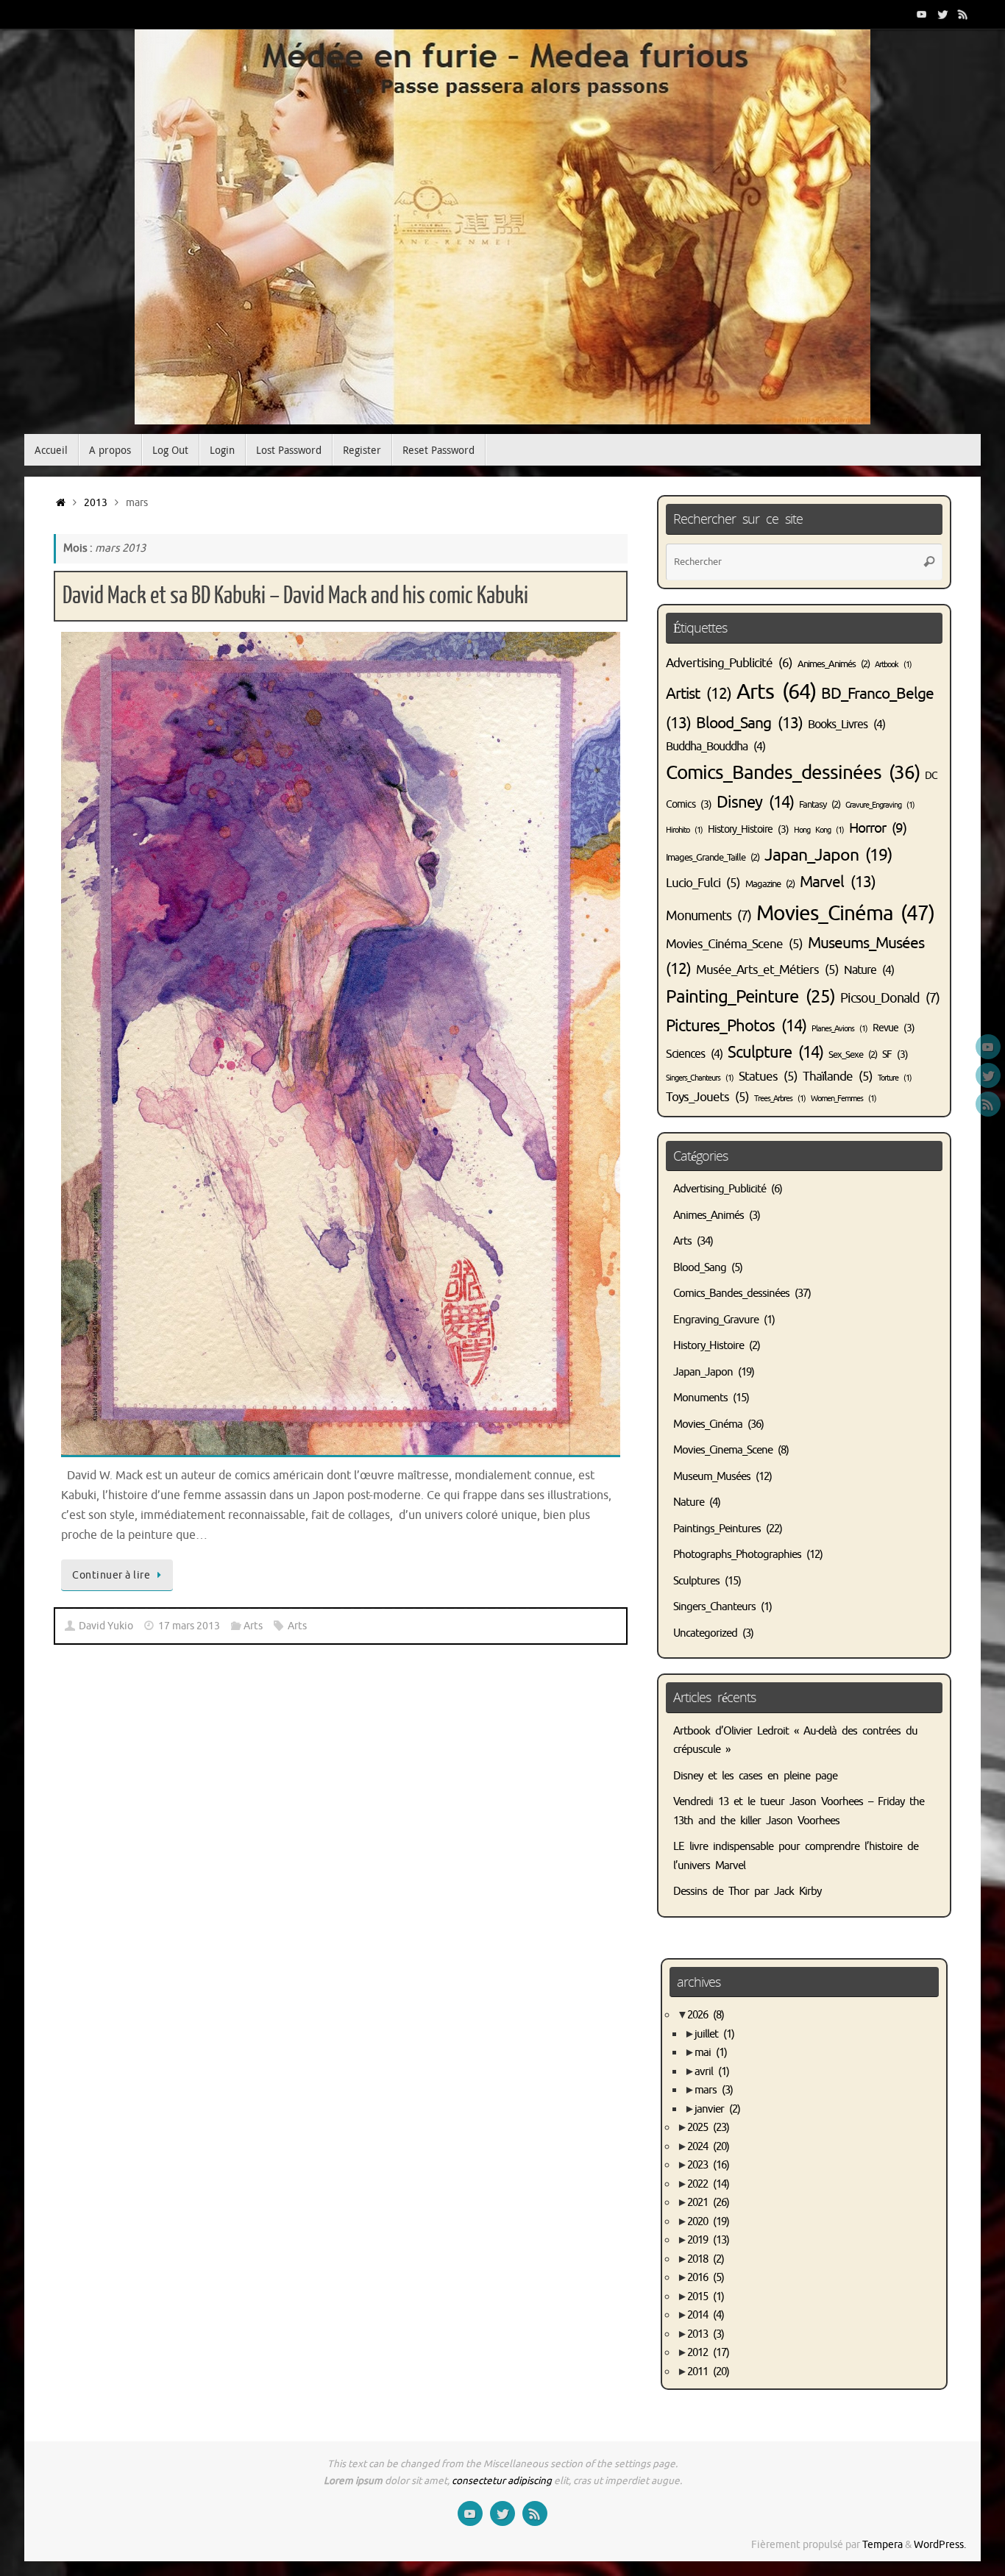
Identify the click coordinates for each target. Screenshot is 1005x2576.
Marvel (838, 882)
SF (895, 1054)
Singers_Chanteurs (700, 1078)
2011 (708, 2372)
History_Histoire (748, 829)
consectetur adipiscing (502, 2481)
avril (712, 2072)
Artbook (893, 665)
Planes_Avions (839, 1029)
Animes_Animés (834, 664)
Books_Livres (846, 725)
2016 (706, 2278)
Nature (869, 970)
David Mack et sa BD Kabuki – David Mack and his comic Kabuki (295, 596)
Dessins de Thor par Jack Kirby (747, 1892)
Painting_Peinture (750, 997)
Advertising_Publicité (729, 663)
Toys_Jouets (707, 1097)
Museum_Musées (712, 1477)
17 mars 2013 (189, 1626)
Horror (878, 828)
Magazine (770, 884)
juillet (714, 2034)
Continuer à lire (111, 1575)
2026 (706, 2015)
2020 (708, 2222)
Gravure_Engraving (880, 805)
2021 (708, 2203)
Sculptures (696, 1581)
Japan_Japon (828, 855)
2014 (706, 2315)
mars (714, 2090)
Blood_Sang (749, 723)
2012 (708, 2353)
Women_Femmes (844, 1099)
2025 (708, 2128)
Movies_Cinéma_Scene (734, 944)
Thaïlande (838, 1077)
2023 (708, 2165)
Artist (699, 694)
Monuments (709, 916)
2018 (706, 2259)
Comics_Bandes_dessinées (793, 773)
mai (711, 2053)
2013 (96, 503)
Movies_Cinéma (845, 913)
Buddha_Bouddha (715, 747)
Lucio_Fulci (703, 883)
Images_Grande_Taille (713, 858)
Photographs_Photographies (737, 1555)
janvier (717, 2109)
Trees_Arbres (780, 1099)
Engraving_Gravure (716, 1320)
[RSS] (963, 14)
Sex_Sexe (853, 1055)
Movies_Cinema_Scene (723, 1450)
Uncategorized (705, 1633)
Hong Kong (819, 830)
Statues (768, 1077)
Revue (894, 1028)
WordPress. (940, 2545)
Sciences (694, 1054)
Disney (755, 803)
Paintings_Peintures (717, 1529)
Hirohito (684, 830)
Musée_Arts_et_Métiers (767, 970)
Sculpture (775, 1053)
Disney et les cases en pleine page (755, 1776)
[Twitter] (942, 14)
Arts (253, 1626)
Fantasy (820, 805)
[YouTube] (922, 14)
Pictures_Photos (736, 1026)
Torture (895, 1078)
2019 (708, 2240)
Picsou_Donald (890, 998)
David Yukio (106, 1626)
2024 (708, 2147)
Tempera (883, 2545)
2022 (708, 2184)
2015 (706, 2297)
